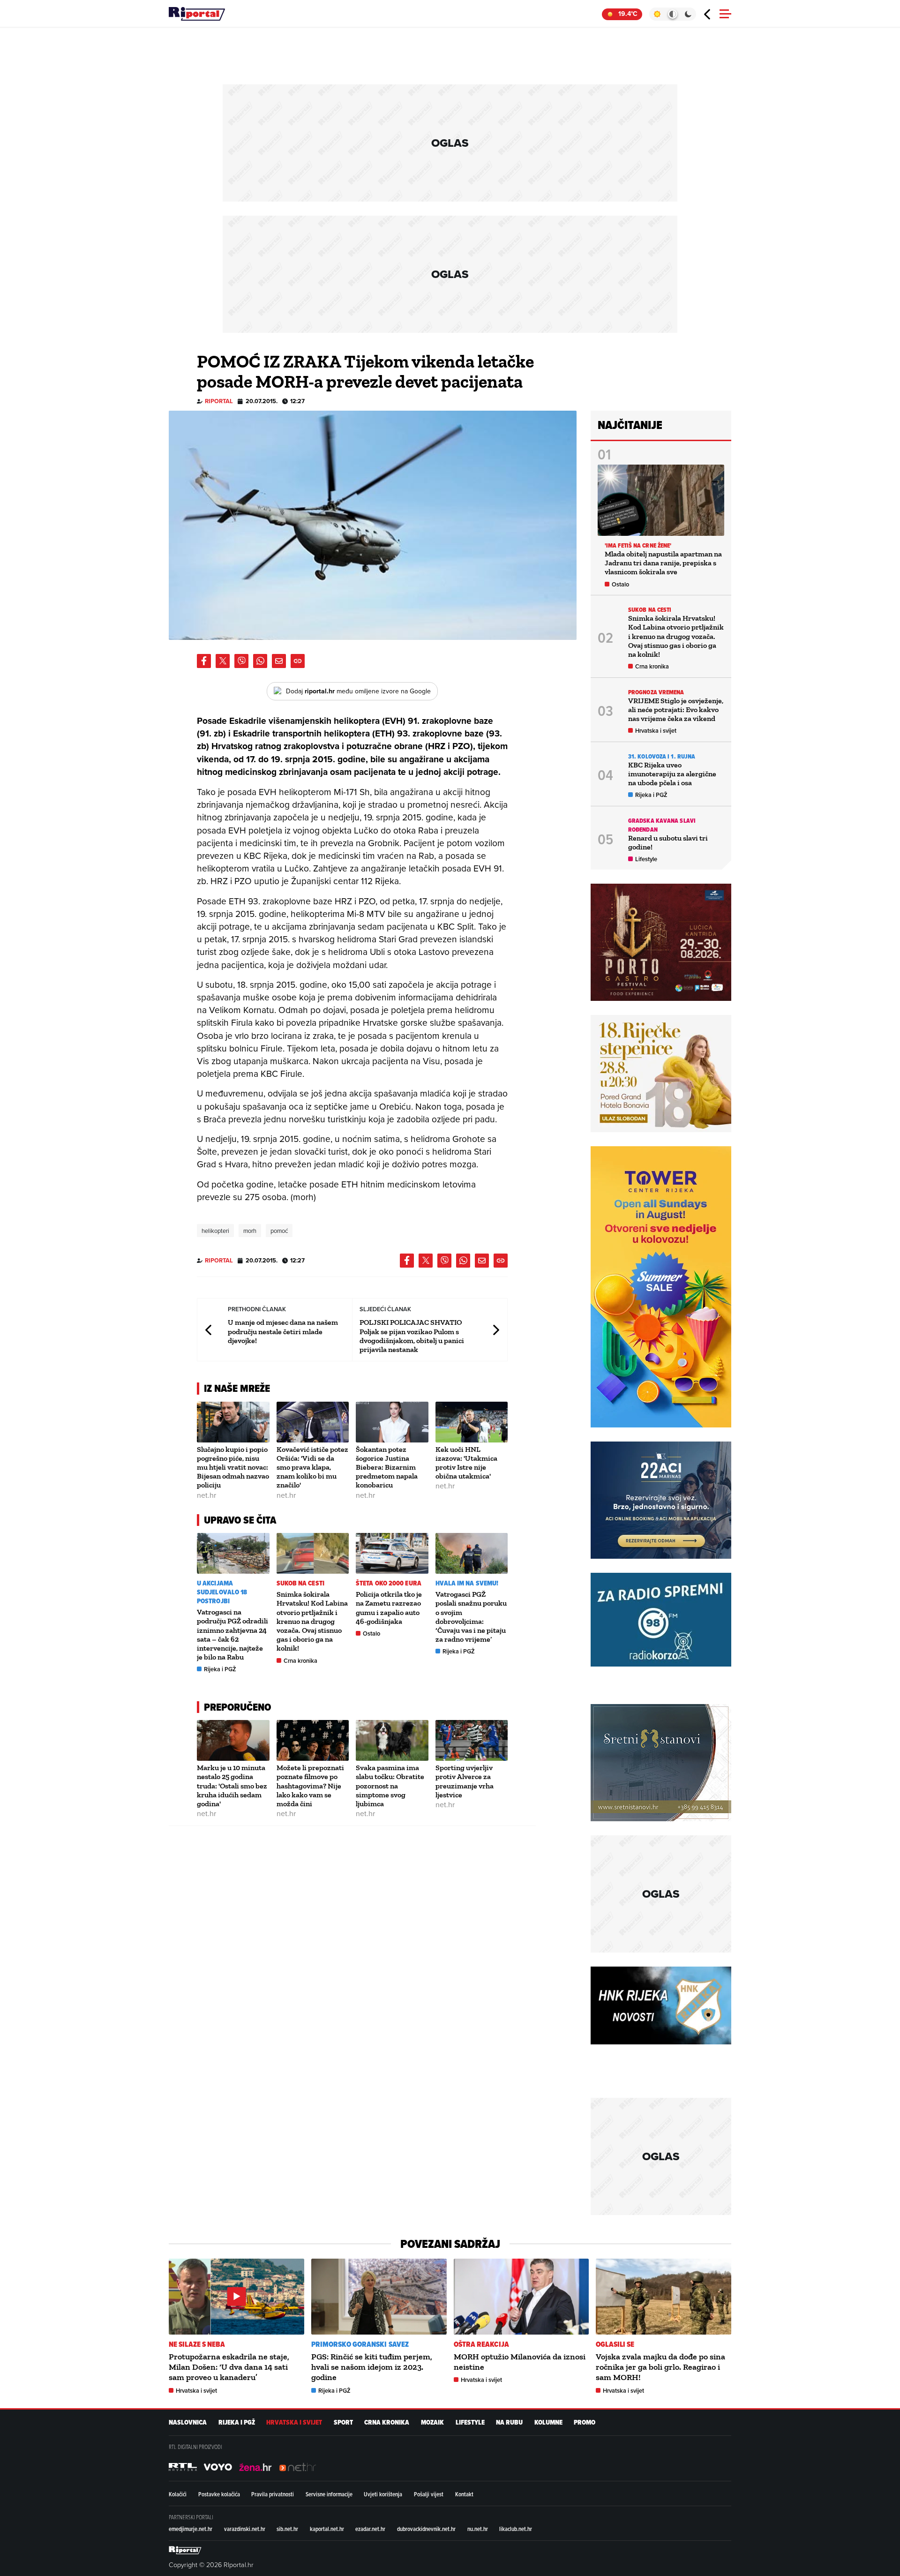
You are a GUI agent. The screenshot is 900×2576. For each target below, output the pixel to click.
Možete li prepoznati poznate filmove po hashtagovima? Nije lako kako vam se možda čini (310, 1786)
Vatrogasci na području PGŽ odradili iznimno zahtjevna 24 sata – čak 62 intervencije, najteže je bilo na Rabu (232, 1634)
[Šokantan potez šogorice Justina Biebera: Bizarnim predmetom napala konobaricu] (392, 1422)
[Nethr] (298, 2467)
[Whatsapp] (260, 661)
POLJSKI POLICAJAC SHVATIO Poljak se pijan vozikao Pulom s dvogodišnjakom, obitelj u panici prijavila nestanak (412, 1336)
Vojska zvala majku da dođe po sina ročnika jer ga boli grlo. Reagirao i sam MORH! (660, 2367)
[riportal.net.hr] (185, 2550)
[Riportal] (197, 14)
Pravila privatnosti (273, 2494)
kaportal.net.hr (327, 2529)
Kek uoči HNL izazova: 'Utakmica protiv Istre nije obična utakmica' (466, 1463)
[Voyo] (218, 2467)
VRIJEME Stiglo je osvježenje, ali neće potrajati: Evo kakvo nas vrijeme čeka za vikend (676, 710)
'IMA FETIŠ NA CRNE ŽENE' (638, 545)
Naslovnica (188, 2422)
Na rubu (509, 2422)
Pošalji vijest (429, 2494)
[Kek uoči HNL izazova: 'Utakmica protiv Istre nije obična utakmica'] (472, 1422)
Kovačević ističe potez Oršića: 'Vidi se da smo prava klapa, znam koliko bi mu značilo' (312, 1467)
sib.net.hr (287, 2529)
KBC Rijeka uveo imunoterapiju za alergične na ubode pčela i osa (672, 774)
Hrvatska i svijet (656, 731)
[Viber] (241, 661)
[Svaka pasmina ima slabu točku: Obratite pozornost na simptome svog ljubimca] (392, 1740)
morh (250, 1231)
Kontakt (464, 2494)
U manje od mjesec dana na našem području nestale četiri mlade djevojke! (283, 1331)
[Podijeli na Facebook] (204, 661)
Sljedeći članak (495, 1330)
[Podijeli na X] (223, 661)
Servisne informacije (329, 2494)
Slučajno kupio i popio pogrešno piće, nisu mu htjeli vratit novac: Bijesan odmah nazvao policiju (233, 1467)
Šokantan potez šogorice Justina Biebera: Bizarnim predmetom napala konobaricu (387, 1467)
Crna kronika (300, 1661)
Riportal (219, 401)
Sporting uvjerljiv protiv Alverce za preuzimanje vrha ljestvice (465, 1781)
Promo (585, 2422)
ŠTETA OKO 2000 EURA (389, 1583)
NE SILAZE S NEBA (197, 2344)
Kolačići (178, 2494)
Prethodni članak (209, 1330)
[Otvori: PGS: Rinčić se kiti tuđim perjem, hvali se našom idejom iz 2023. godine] (379, 2297)
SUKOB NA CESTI (300, 1583)
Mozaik (432, 2422)
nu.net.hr (478, 2529)
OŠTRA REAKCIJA (481, 2344)
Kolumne (548, 2422)
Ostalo (371, 1633)
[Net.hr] (183, 2467)
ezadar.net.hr (370, 2529)
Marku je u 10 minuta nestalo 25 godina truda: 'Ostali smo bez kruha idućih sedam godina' (232, 1786)
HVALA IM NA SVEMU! (467, 1583)
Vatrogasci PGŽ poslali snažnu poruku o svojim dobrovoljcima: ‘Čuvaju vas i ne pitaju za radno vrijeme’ (471, 1617)
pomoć (279, 1231)
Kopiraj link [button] (298, 661)
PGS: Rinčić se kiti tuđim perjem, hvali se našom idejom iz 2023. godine (372, 2367)
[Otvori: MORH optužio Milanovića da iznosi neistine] (521, 2297)
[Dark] (688, 14)
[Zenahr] (255, 2467)
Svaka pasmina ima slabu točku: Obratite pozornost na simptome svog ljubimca (390, 1786)
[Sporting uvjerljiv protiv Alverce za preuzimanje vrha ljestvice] (472, 1740)
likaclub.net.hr (516, 2529)
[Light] (657, 14)
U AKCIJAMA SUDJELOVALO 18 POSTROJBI (222, 1592)
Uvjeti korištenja (383, 2494)
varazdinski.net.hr (245, 2529)
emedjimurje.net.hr (191, 2529)
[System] (672, 14)
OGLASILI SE (615, 2344)
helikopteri (215, 1231)
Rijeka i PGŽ (220, 1669)
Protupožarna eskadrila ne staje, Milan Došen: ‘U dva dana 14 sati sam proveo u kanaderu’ (229, 2367)
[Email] (279, 661)
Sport (343, 2422)
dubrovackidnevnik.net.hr (426, 2529)
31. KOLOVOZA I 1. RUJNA (662, 756)
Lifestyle (646, 859)
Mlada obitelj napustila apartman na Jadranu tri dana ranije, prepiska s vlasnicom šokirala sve (663, 563)
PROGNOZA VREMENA (656, 692)
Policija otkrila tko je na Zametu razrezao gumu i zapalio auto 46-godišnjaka (389, 1608)
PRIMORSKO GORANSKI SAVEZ (360, 2344)
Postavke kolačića (219, 2494)
